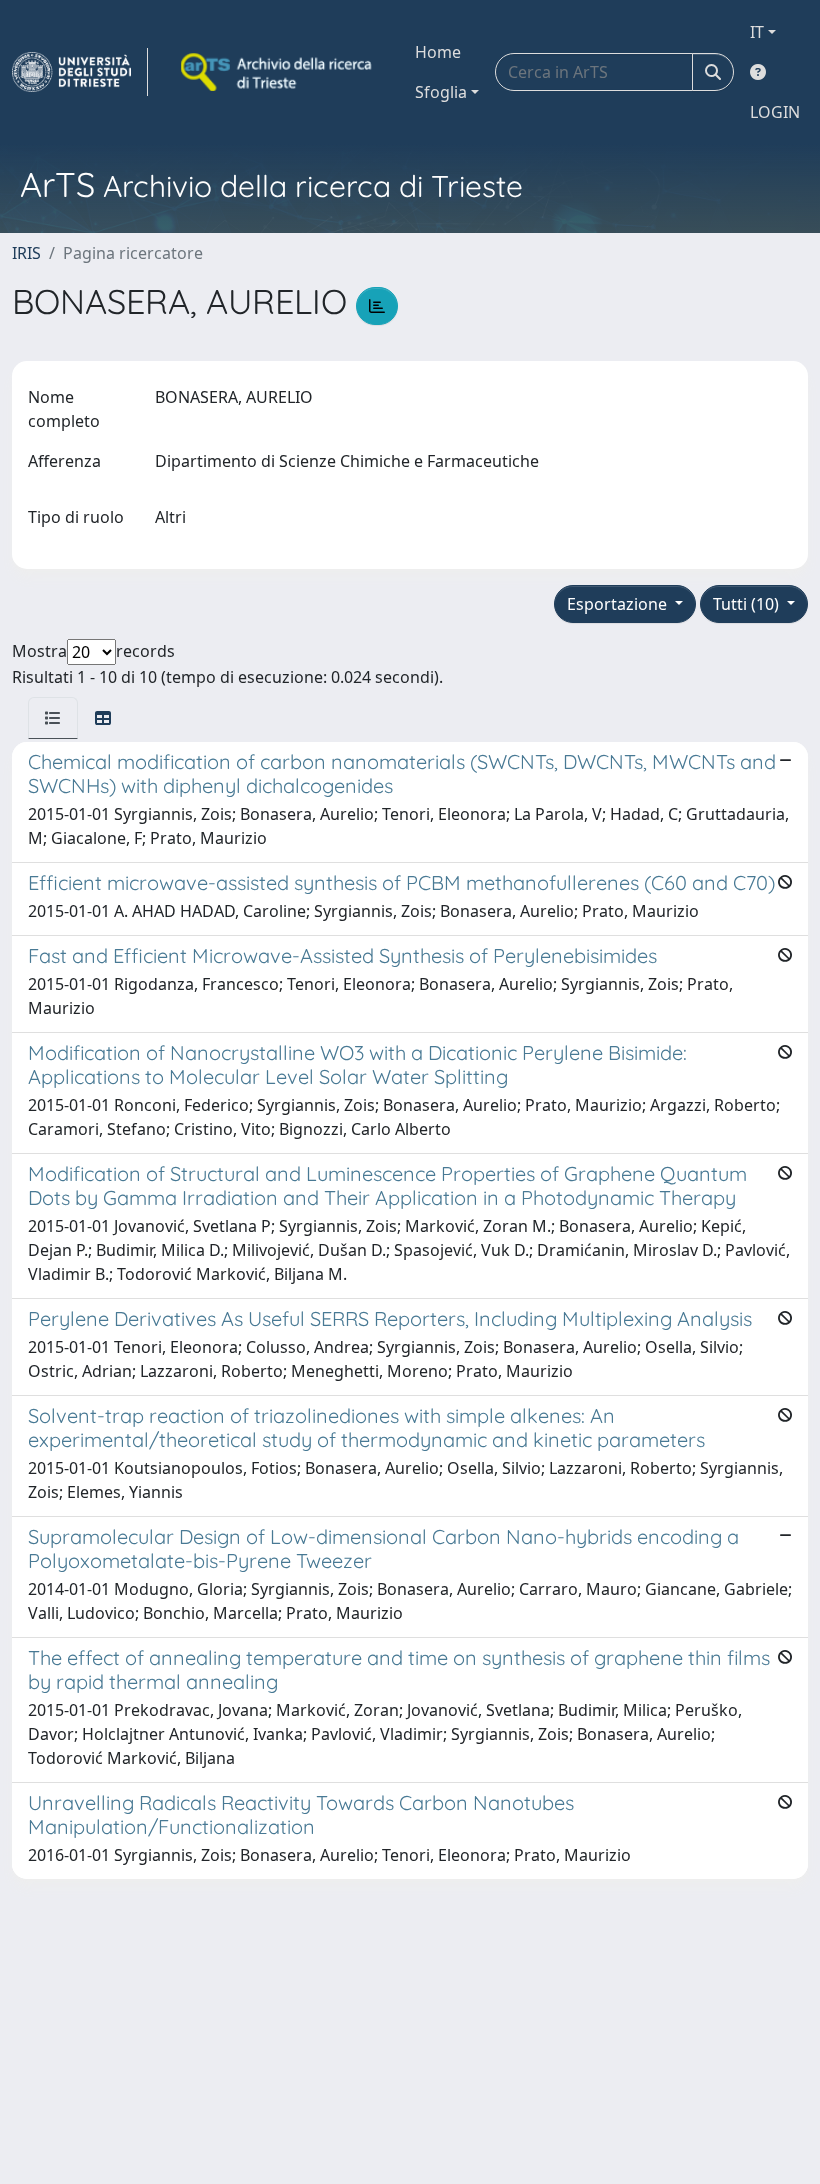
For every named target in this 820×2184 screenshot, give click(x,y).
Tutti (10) (748, 604)
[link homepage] (80, 72)
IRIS (26, 253)
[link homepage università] (278, 72)
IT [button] (757, 32)
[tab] (53, 718)
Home (438, 52)
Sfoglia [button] (441, 92)
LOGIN (775, 112)
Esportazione (619, 604)
